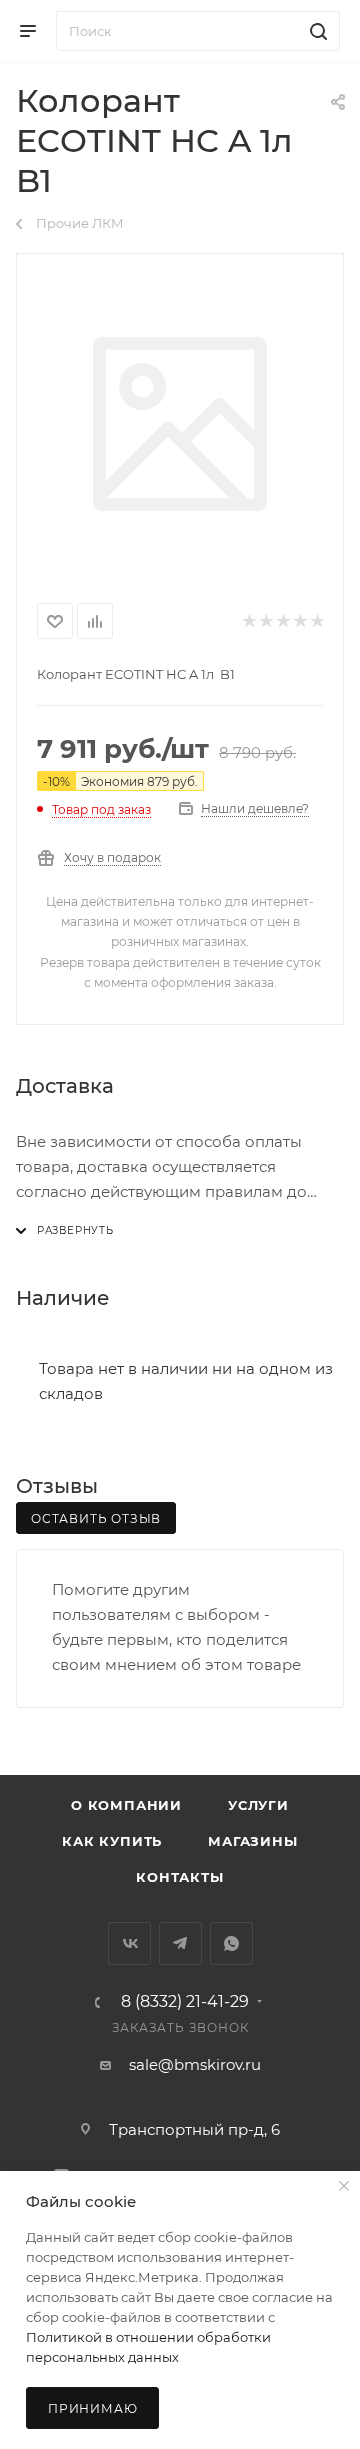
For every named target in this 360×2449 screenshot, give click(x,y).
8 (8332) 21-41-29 (185, 2002)
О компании (126, 1805)
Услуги (258, 1805)
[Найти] (315, 31)
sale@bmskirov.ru (195, 2064)
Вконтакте (129, 1943)
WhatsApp (231, 1943)
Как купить (112, 1841)
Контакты (179, 1877)
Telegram (180, 1943)
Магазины (252, 1841)
